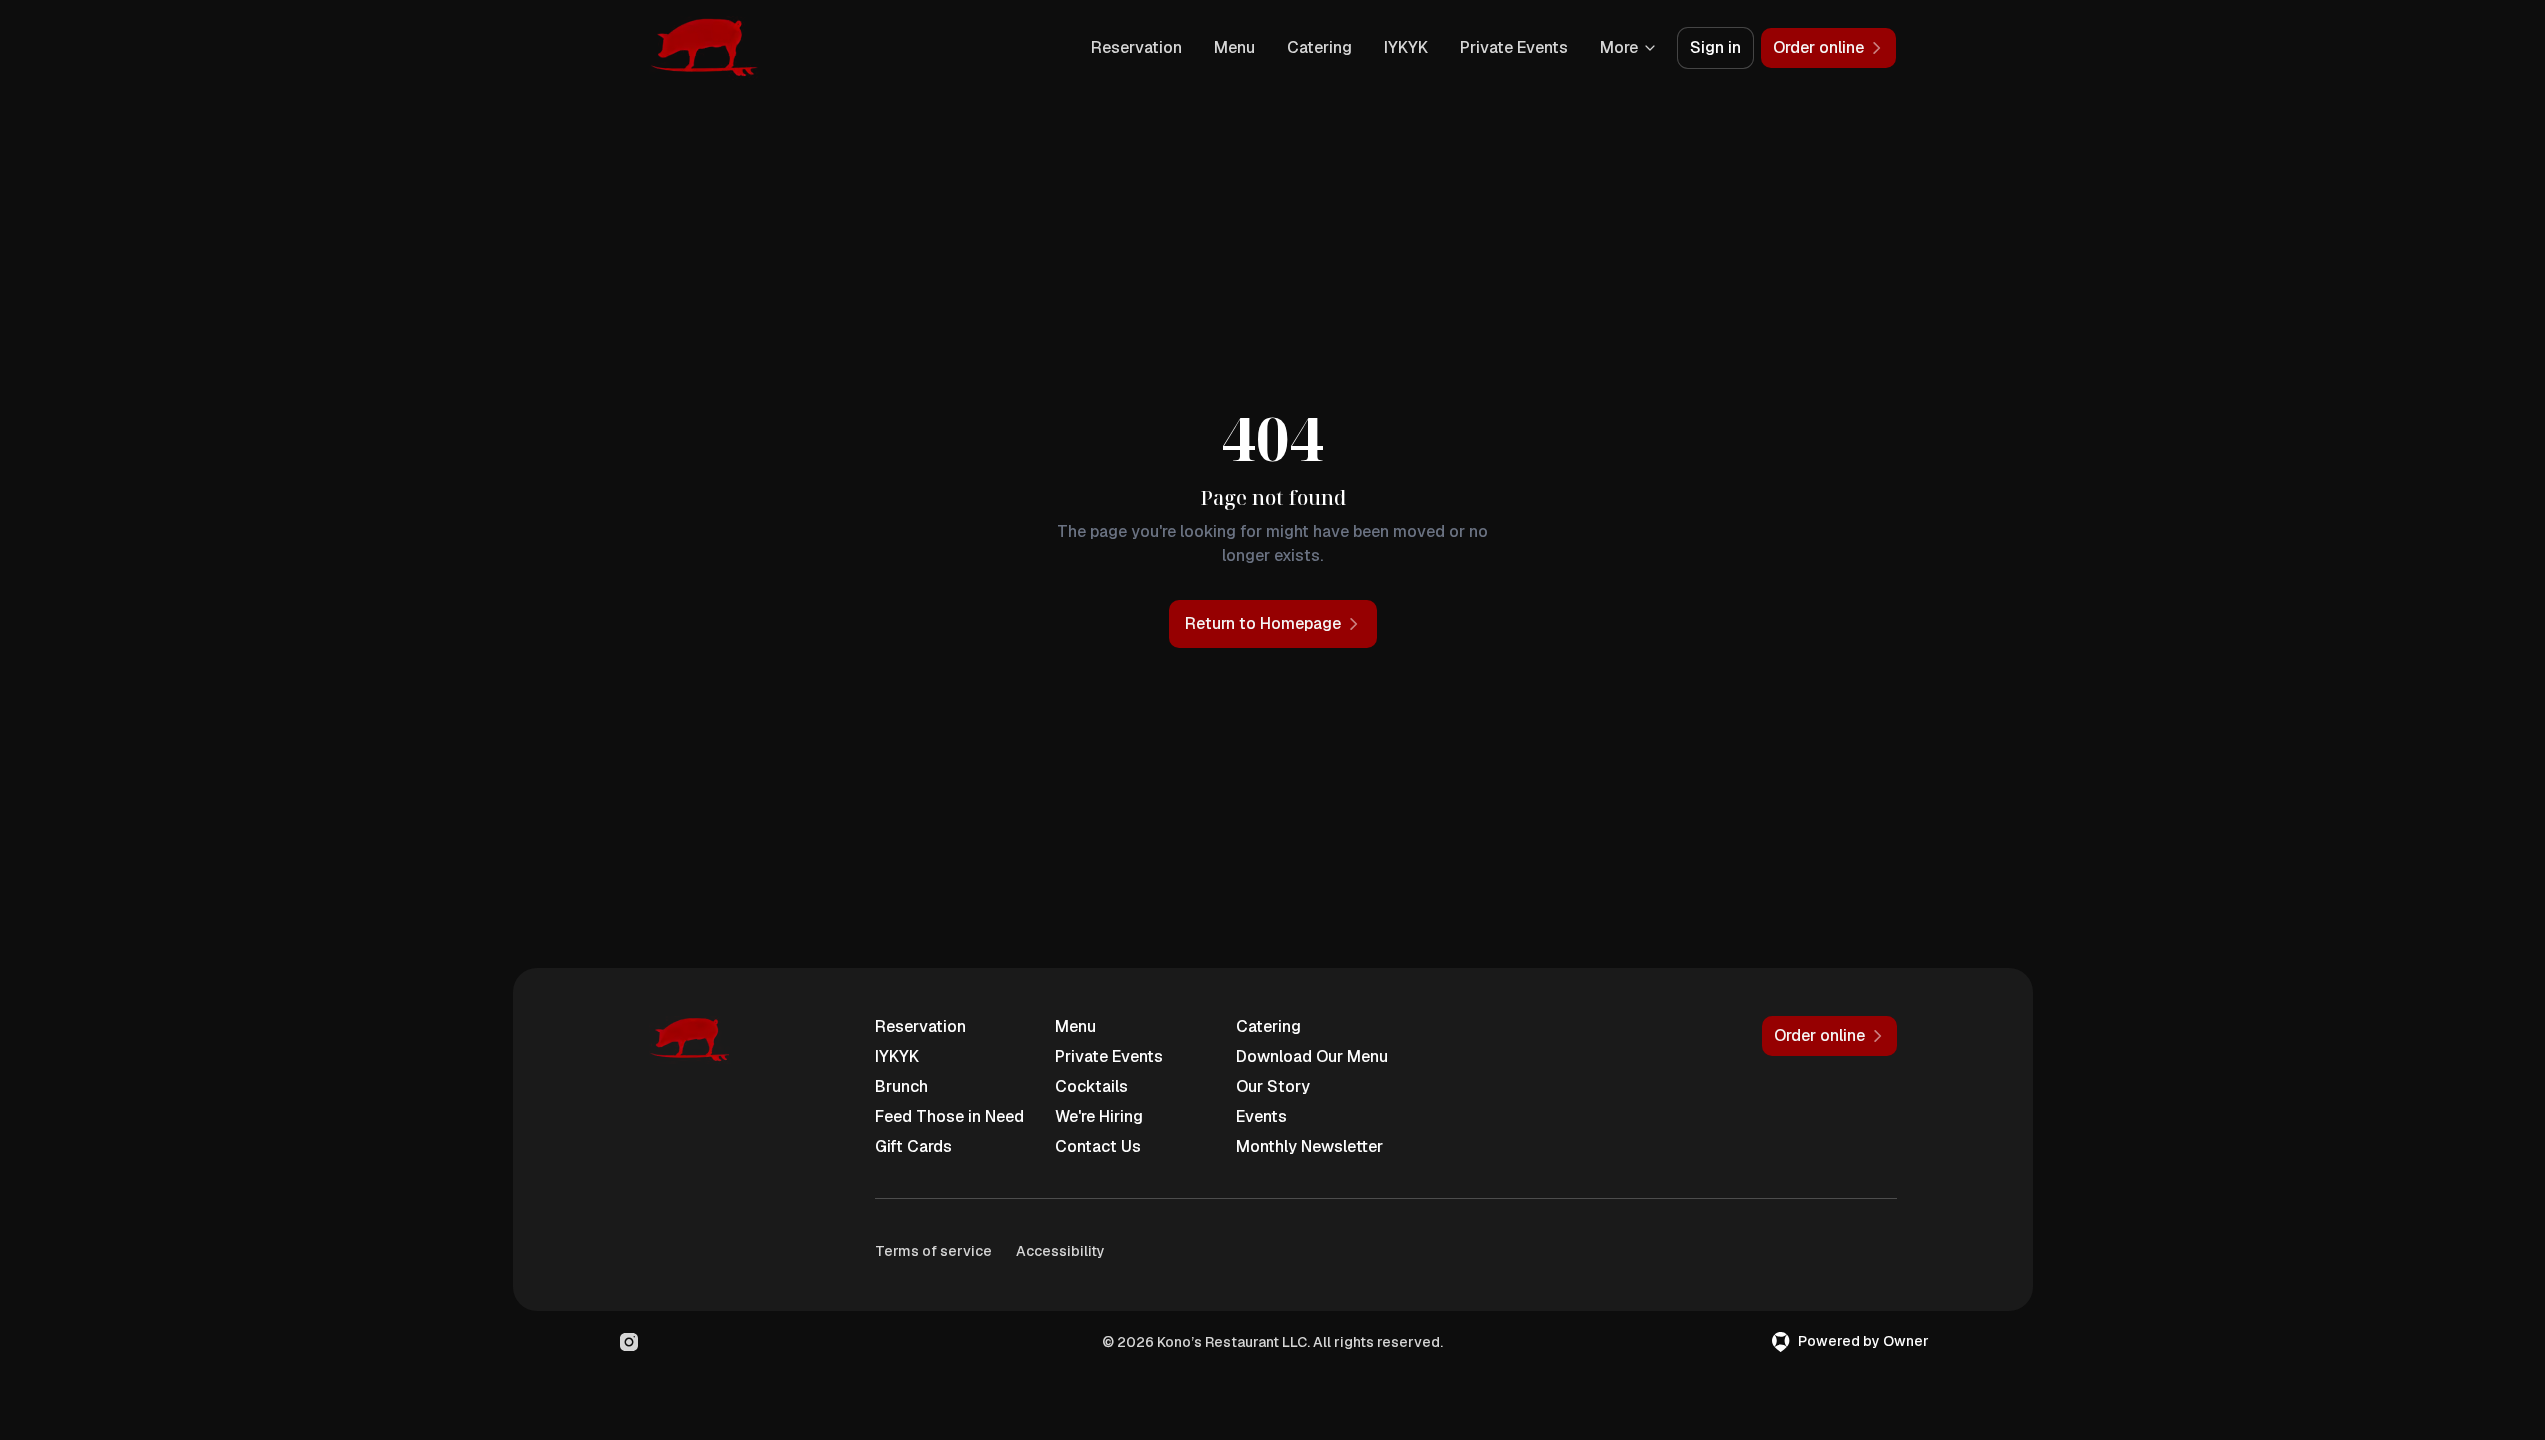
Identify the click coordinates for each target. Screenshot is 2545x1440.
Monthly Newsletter (1309, 1146)
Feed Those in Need (949, 1116)
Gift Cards (913, 1146)
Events (1261, 1116)
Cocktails (1091, 1086)
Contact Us (1098, 1146)
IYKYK (1406, 47)
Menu (1234, 47)
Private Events (1514, 47)
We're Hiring (1099, 1116)
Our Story (1273, 1086)
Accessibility (1060, 1251)
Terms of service (933, 1251)
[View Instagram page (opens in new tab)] (629, 1342)
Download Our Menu (1312, 1056)
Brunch (901, 1086)
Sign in (1715, 47)
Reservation (1136, 47)
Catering (1319, 47)
